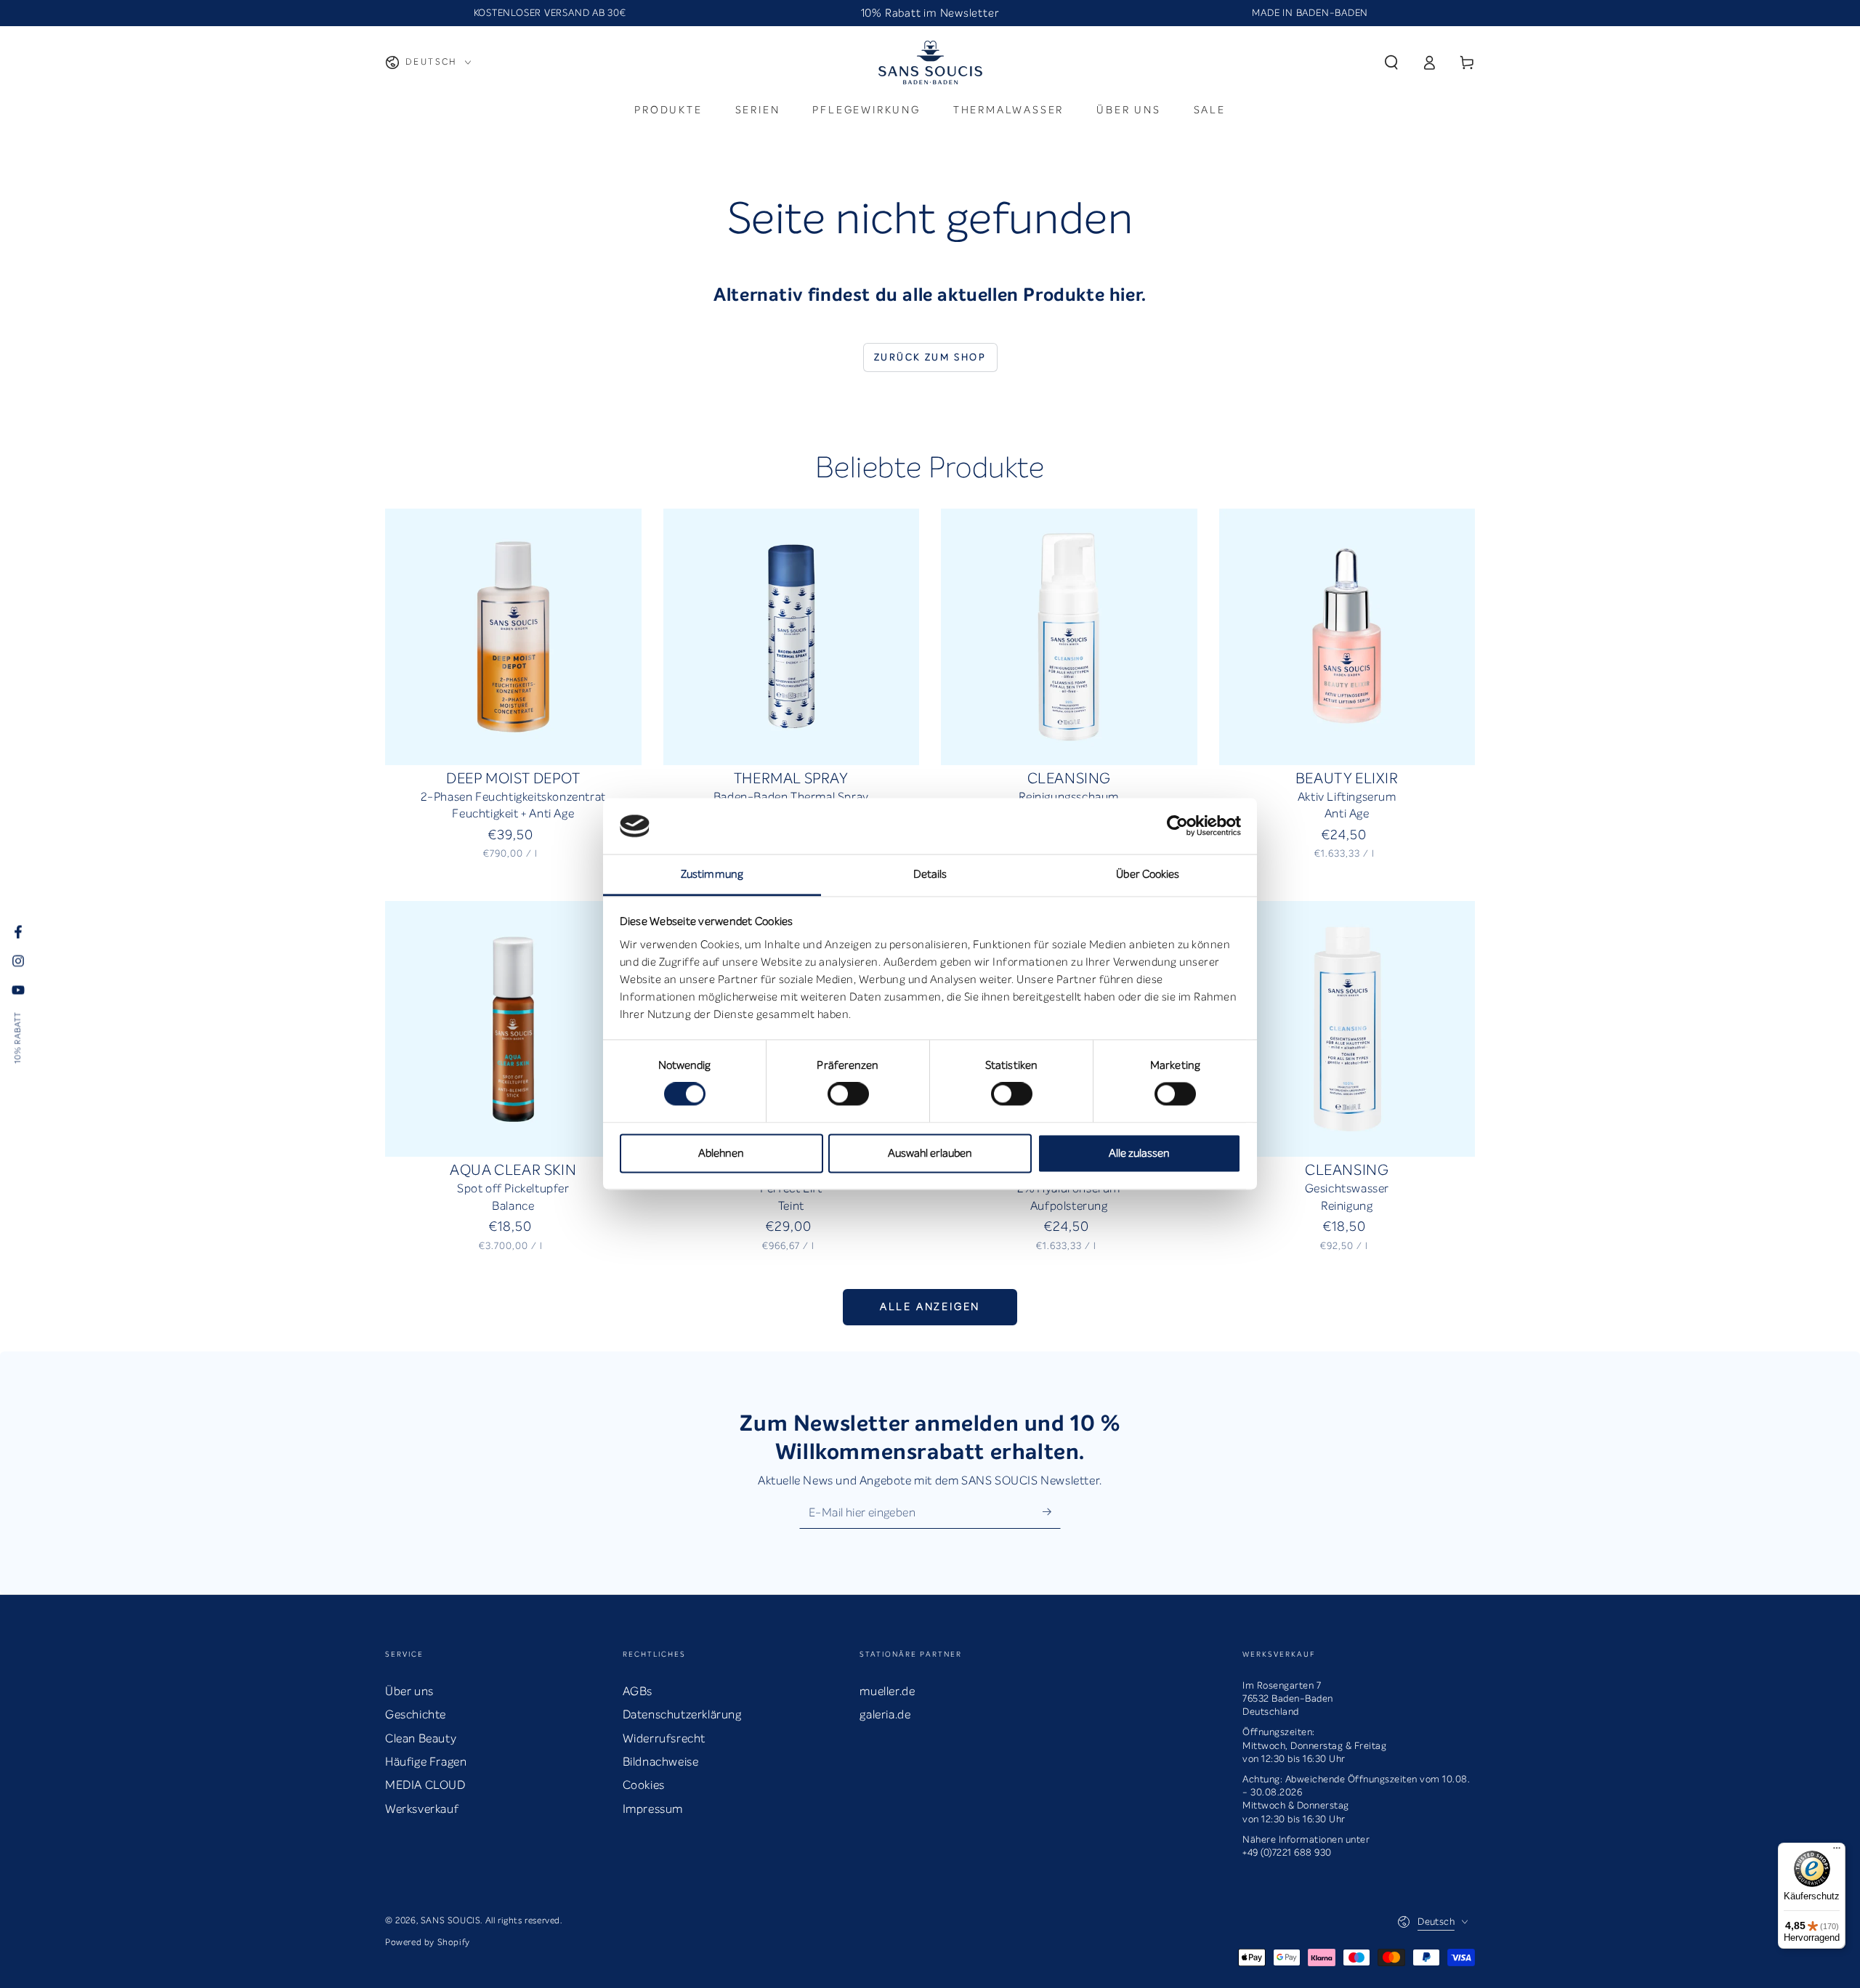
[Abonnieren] (1052, 1512)
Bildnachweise (661, 1762)
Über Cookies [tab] (1148, 874)
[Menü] (1837, 1851)
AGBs (638, 1691)
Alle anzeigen (930, 1307)
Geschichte (416, 1714)
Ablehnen (721, 1153)
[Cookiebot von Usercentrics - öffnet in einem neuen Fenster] (1177, 826)
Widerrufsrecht (664, 1738)
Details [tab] (930, 874)
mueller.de (887, 1691)
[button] (1391, 62)
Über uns (409, 1691)
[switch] (848, 1094)
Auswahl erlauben (930, 1153)
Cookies (644, 1785)
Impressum (653, 1809)
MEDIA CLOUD (425, 1785)
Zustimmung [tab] (712, 874)
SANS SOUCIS (451, 1920)
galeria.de (885, 1714)
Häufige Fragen (426, 1762)
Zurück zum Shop (930, 357)
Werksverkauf (422, 1809)
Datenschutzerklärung (682, 1714)
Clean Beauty (421, 1738)
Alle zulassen (1139, 1153)
